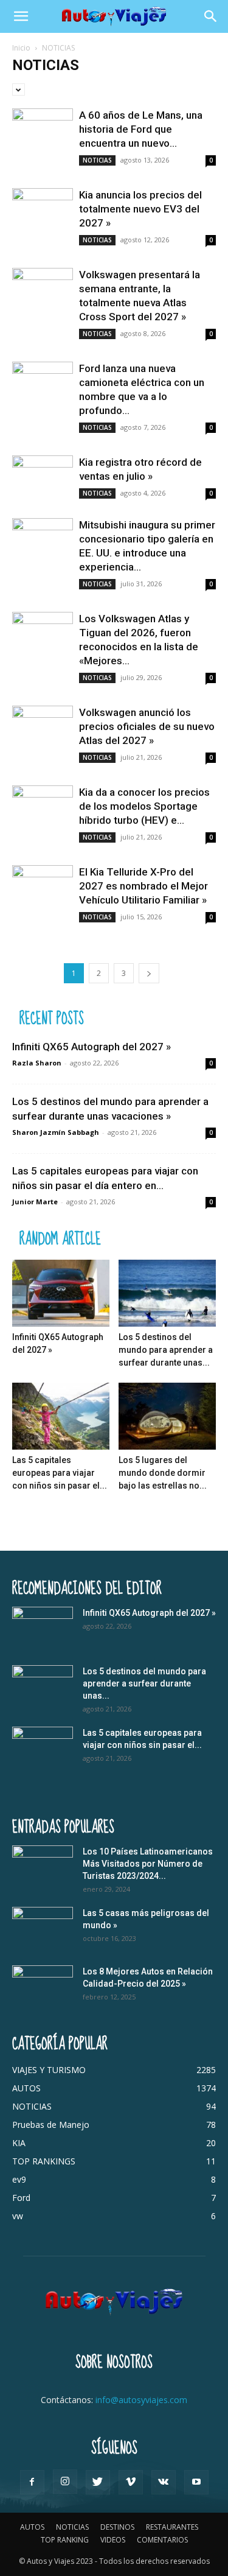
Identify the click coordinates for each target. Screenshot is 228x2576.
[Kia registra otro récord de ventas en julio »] (43, 478)
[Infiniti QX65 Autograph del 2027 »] (61, 1293)
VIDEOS (113, 2540)
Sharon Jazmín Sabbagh (56, 1132)
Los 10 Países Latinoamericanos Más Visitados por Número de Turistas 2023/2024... (148, 1864)
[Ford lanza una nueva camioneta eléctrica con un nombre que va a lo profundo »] (43, 384)
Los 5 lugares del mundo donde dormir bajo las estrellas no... (163, 1473)
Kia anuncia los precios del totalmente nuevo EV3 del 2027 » (140, 209)
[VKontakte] (164, 2482)
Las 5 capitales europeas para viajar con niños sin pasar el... (60, 1473)
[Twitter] (98, 2482)
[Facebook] (32, 2482)
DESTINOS (117, 2527)
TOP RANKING (65, 2540)
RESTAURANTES (172, 2527)
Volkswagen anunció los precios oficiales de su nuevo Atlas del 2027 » (147, 726)
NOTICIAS (97, 160)
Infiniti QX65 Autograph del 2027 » (92, 1047)
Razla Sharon (37, 1063)
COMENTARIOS (162, 2540)
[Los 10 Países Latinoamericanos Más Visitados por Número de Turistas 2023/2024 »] (43, 1867)
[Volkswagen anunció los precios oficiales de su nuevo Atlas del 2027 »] (43, 728)
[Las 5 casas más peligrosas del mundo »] (43, 1928)
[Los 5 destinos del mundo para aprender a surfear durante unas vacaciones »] (167, 1293)
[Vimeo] (131, 2482)
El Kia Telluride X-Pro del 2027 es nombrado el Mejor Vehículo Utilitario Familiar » (143, 886)
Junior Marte (35, 1202)
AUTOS (32, 2527)
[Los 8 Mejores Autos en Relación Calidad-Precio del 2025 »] (43, 1987)
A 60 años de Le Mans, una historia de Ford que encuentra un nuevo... (141, 129)
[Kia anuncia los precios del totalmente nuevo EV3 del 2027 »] (43, 210)
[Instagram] (65, 2482)
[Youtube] (196, 2482)
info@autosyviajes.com (141, 2400)
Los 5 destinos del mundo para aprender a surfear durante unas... (166, 1350)
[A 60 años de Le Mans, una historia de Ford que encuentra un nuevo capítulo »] (43, 131)
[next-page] (149, 973)
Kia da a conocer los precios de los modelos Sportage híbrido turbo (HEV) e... (144, 806)
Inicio (21, 48)
